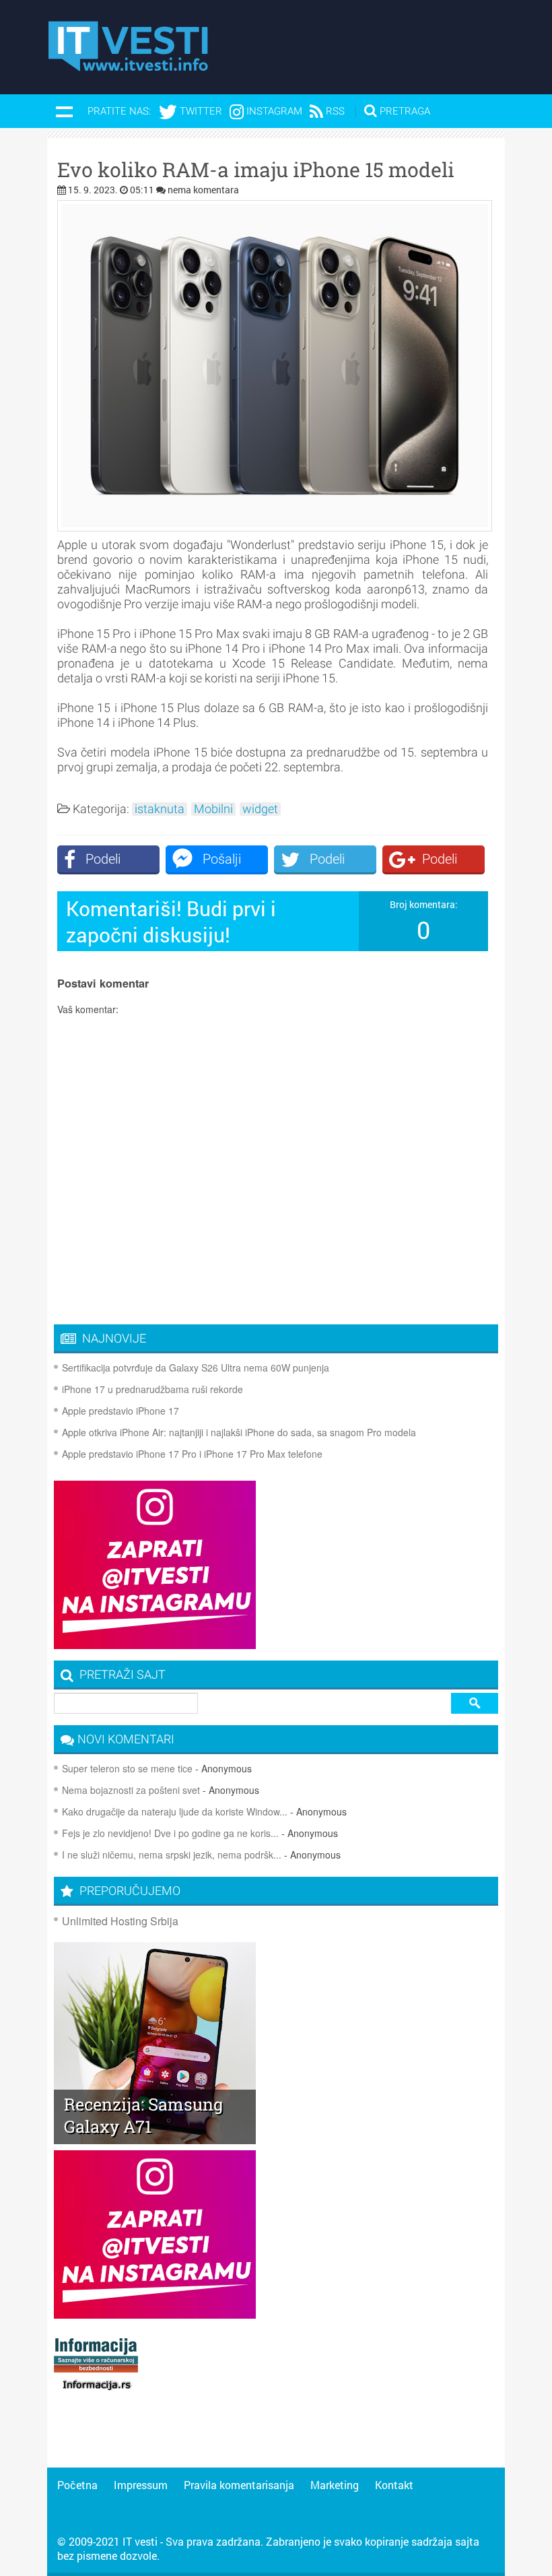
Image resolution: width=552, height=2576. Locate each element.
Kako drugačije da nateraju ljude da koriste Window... (175, 1811)
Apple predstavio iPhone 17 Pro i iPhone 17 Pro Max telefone (192, 1454)
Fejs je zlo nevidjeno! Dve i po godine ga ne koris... (170, 1833)
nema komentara (203, 190)
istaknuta (160, 809)
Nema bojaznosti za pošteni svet (131, 1790)
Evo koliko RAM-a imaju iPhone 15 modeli (256, 170)
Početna (77, 2485)
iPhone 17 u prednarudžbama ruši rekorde (152, 1389)
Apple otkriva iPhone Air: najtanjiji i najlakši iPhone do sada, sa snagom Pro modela (239, 1432)
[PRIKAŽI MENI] (64, 111)
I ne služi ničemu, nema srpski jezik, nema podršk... (172, 1855)
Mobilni (213, 809)
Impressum (141, 2485)
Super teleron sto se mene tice (127, 1768)
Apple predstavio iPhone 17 (120, 1411)
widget (260, 809)
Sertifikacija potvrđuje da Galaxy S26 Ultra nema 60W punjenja (196, 1367)
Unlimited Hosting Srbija (120, 1921)
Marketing (335, 2485)
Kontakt (394, 2485)
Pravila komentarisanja (239, 2485)
